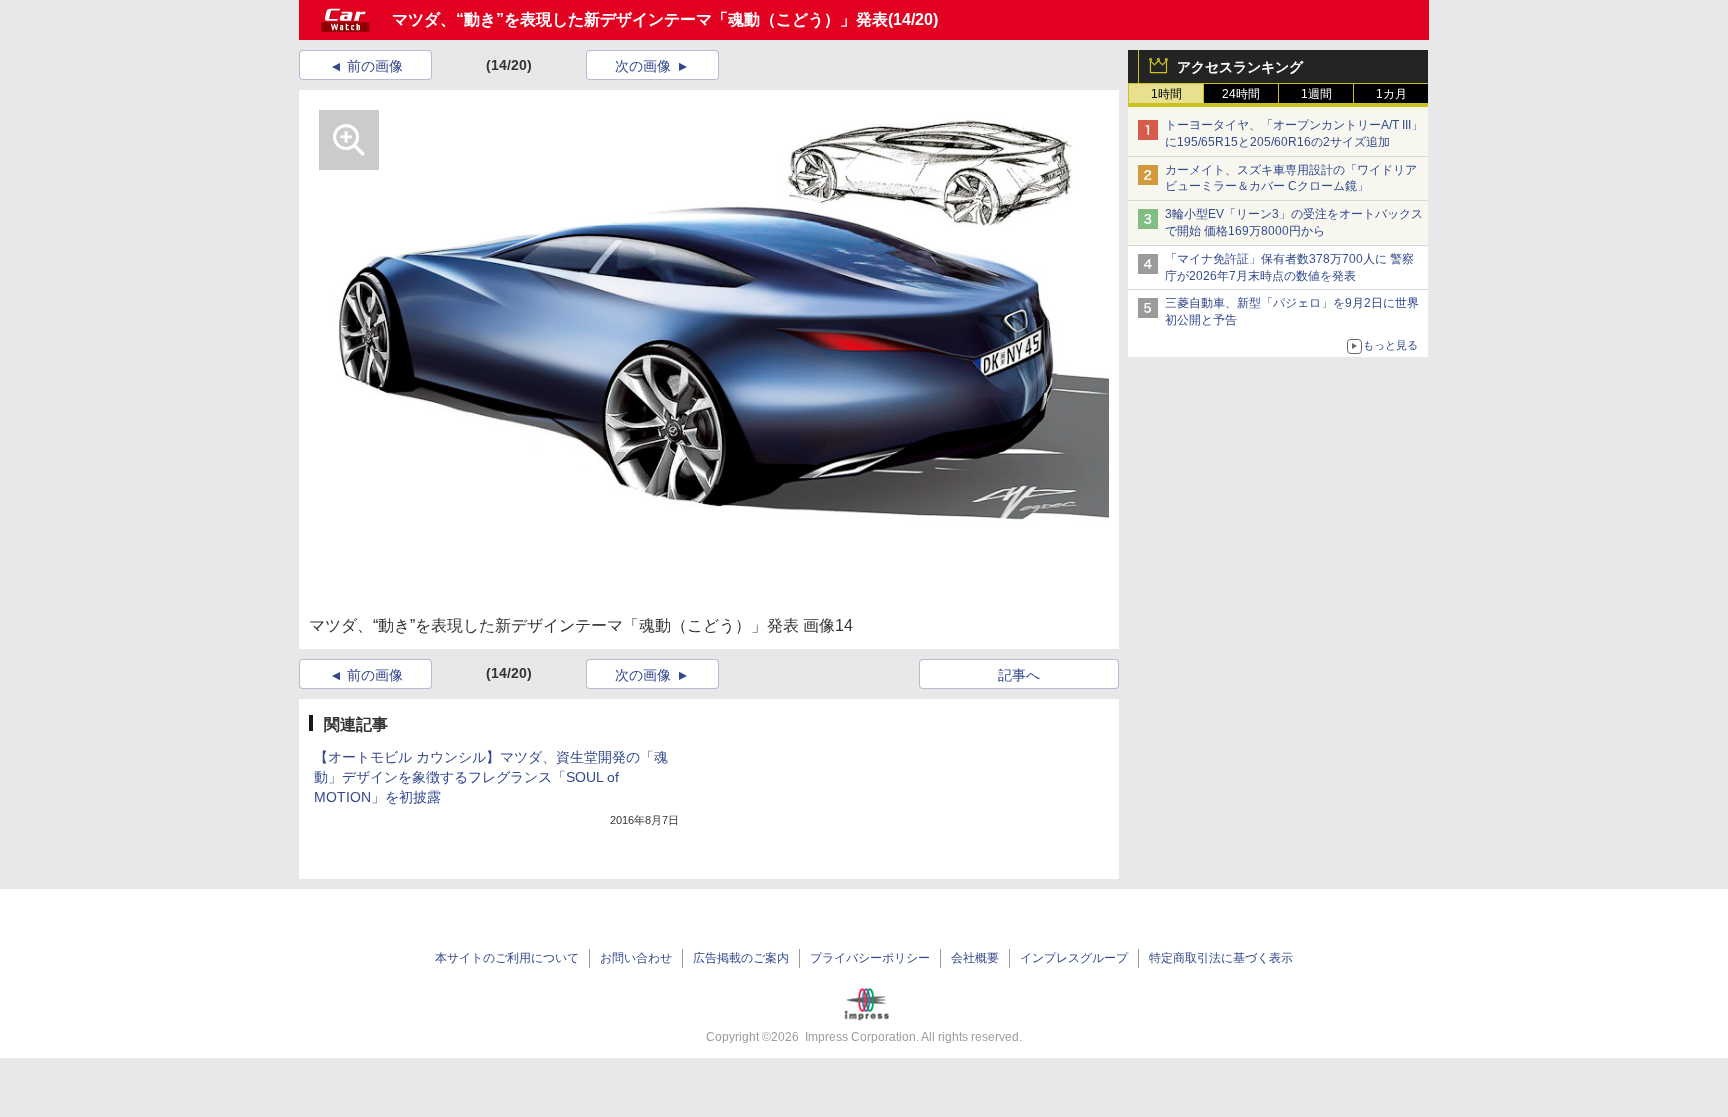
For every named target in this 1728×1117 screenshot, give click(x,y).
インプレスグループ (1074, 958)
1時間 (1166, 94)
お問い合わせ (636, 958)
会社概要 (975, 958)
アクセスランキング (1240, 67)
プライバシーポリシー (870, 958)
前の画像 (375, 66)
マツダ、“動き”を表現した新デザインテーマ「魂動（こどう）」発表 (640, 19)
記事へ (1019, 675)
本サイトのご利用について (507, 958)
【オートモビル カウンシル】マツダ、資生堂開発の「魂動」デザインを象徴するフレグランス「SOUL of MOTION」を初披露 (491, 777)
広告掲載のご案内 (741, 958)
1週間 (1316, 94)
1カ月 (1391, 94)
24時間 (1241, 94)
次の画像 (643, 66)
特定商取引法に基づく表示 (1221, 958)
